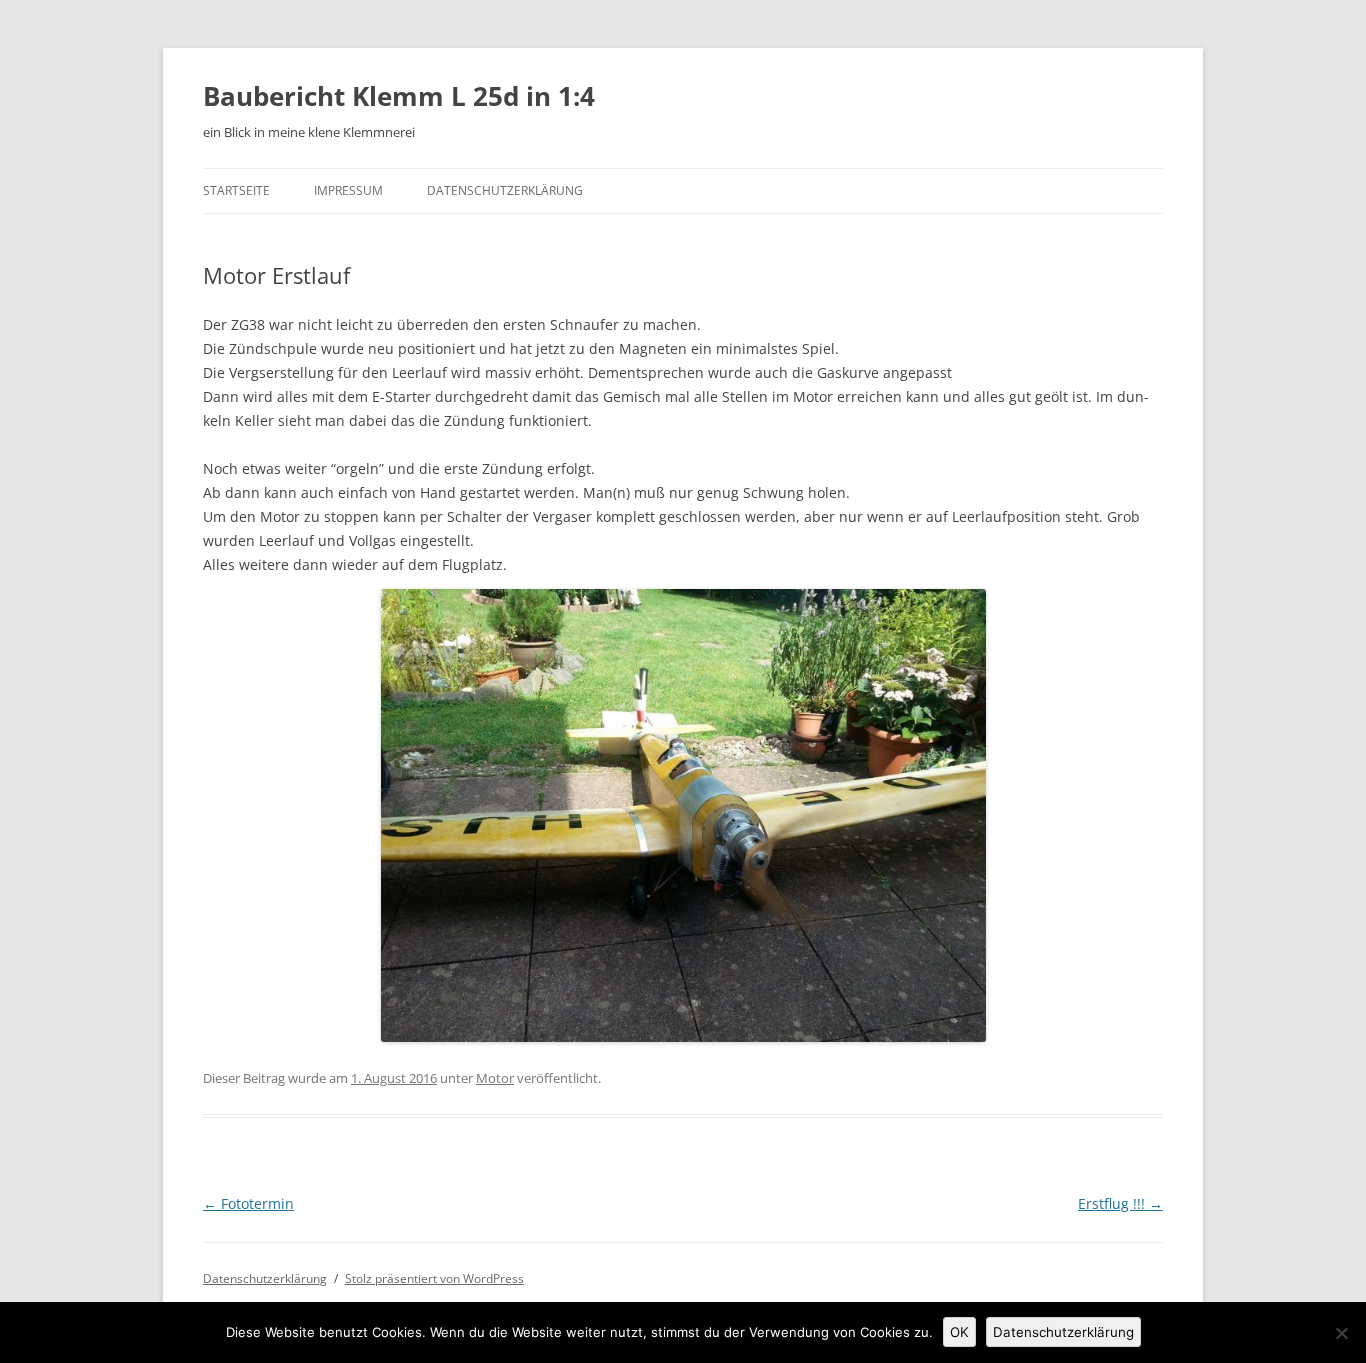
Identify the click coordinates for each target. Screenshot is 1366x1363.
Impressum (348, 190)
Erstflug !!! (1120, 1203)
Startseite (236, 190)
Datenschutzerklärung (505, 190)
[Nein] (1341, 1333)
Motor (495, 1078)
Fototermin (248, 1203)
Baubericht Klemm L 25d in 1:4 (399, 96)
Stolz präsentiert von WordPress (434, 1278)
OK (959, 1332)
